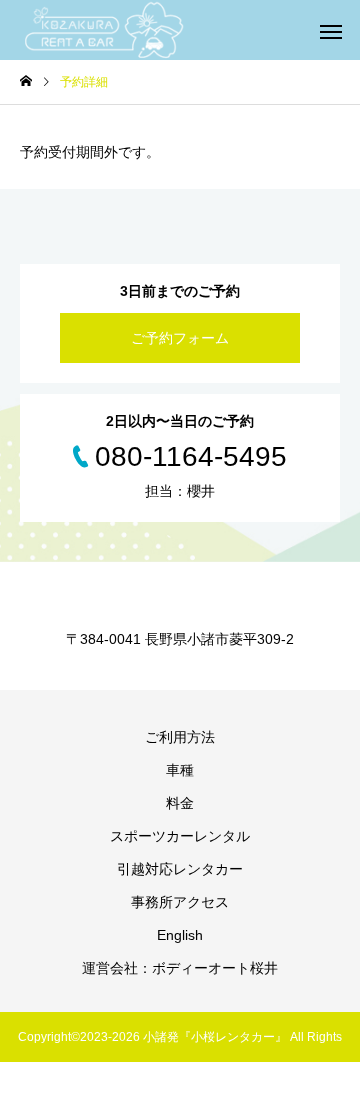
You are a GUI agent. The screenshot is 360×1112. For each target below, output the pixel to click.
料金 (180, 803)
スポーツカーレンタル (180, 836)
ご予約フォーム (180, 338)
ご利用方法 (180, 737)
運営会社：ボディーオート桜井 (180, 968)
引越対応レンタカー (180, 869)
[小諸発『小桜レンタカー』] (105, 30)
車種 (180, 770)
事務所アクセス (180, 902)
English (180, 935)
